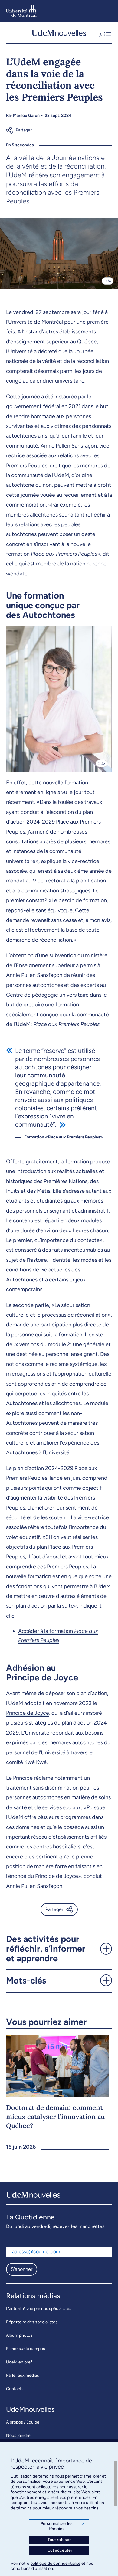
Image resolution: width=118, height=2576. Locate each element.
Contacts (15, 2389)
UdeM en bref (19, 2362)
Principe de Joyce (28, 1713)
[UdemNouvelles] (59, 33)
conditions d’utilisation (32, 2569)
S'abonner (22, 2269)
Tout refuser (59, 2540)
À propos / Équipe (23, 2422)
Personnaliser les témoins (62, 2526)
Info (108, 281)
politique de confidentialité (55, 2563)
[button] (105, 33)
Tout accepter (59, 2550)
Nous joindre (18, 2436)
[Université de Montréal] (21, 11)
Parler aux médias (23, 2375)
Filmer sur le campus (26, 2349)
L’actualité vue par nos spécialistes (39, 2309)
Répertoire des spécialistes (32, 2322)
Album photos (19, 2335)
